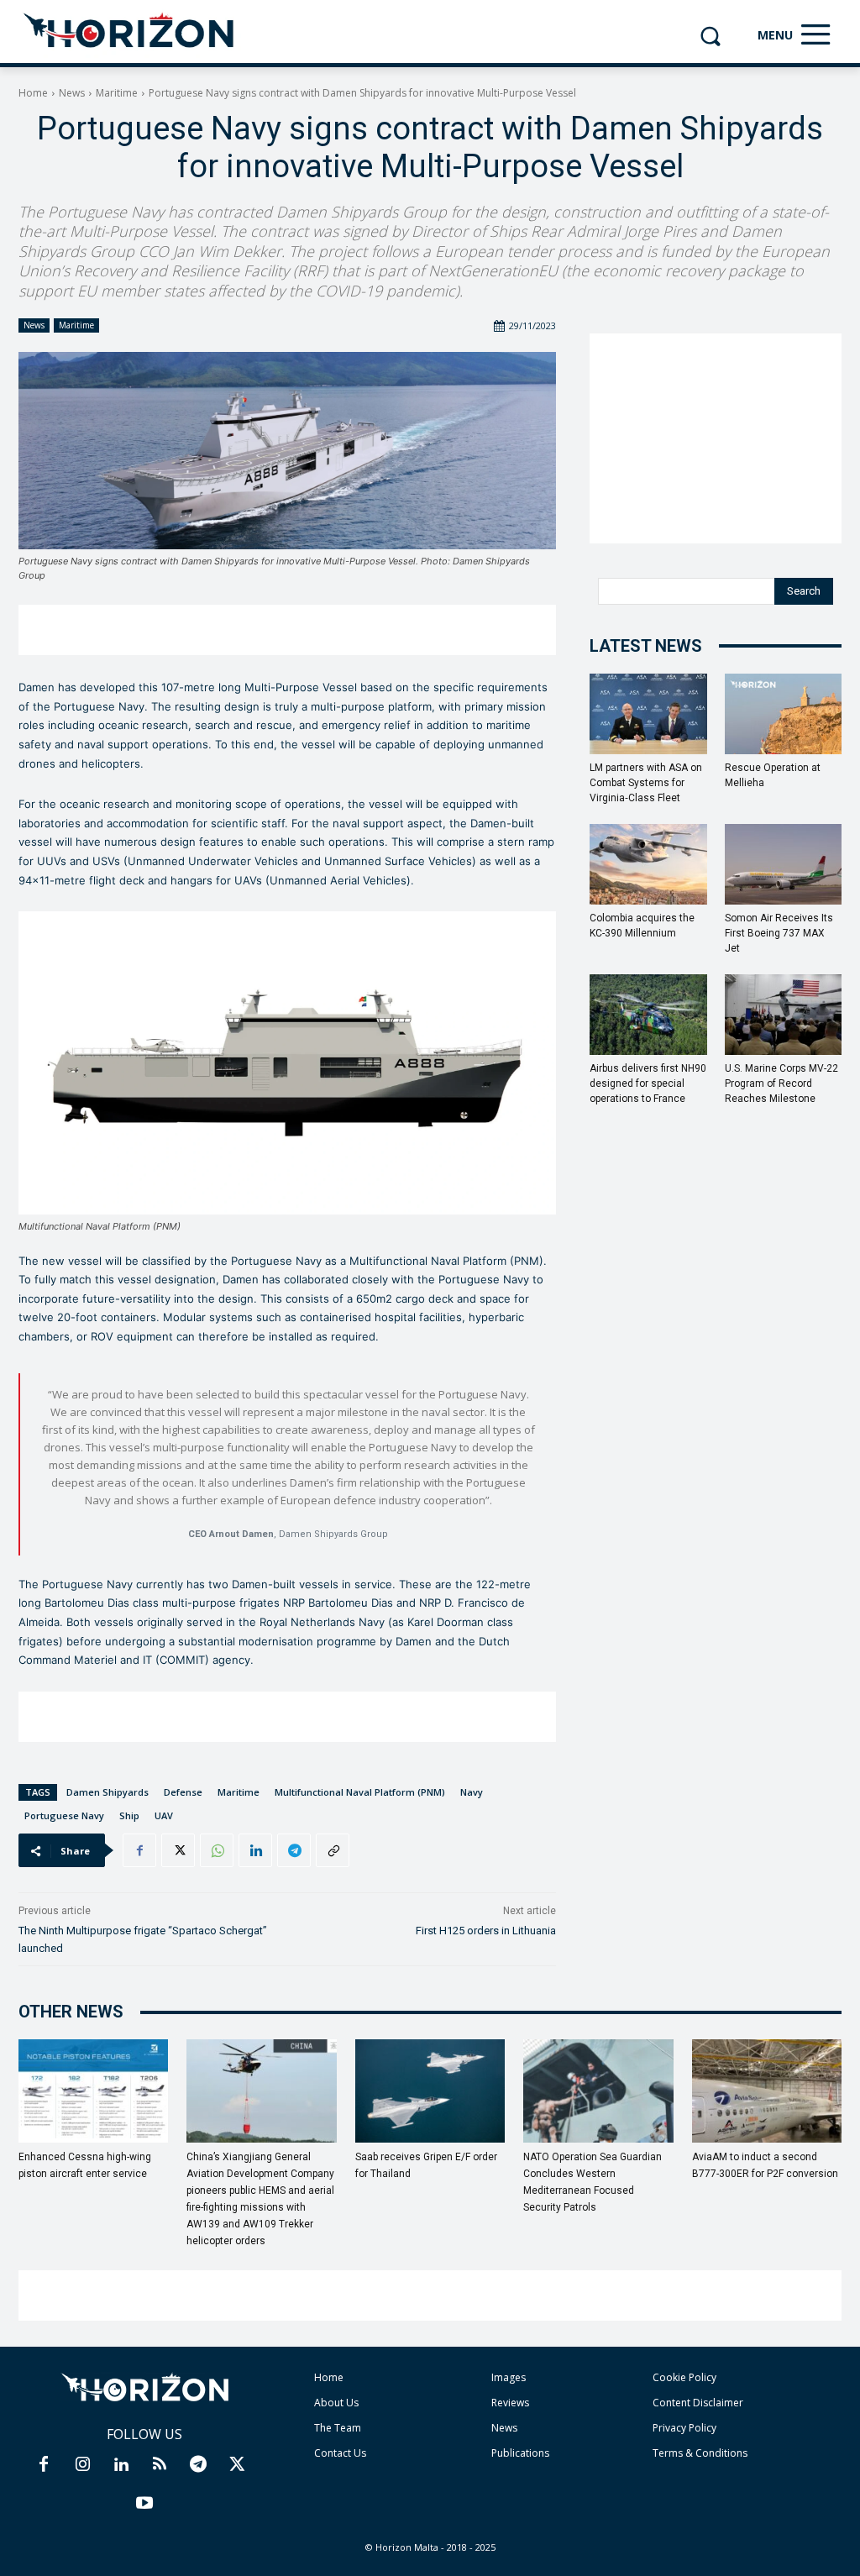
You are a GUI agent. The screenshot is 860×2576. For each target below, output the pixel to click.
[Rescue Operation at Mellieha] (784, 714)
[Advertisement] (287, 630)
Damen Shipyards (107, 1792)
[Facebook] (139, 1850)
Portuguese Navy (64, 1815)
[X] (178, 1850)
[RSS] (160, 2465)
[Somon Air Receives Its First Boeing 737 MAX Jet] (784, 864)
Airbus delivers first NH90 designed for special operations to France (648, 1083)
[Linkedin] (255, 1850)
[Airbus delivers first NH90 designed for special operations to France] (648, 1015)
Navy (472, 1792)
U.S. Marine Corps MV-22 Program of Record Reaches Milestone (781, 1083)
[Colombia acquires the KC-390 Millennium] (648, 864)
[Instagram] (82, 2465)
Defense (183, 1792)
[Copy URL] (333, 1850)
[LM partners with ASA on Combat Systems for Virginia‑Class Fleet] (648, 714)
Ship (129, 1815)
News (72, 93)
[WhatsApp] (217, 1850)
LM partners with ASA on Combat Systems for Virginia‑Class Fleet (646, 783)
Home (33, 93)
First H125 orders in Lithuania (486, 1931)
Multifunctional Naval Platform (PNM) (360, 1792)
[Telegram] (294, 1850)
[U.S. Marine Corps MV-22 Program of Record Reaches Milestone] (784, 1015)
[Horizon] (130, 31)
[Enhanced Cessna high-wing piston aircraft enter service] (93, 2091)
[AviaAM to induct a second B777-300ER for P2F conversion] (767, 2091)
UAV (164, 1815)
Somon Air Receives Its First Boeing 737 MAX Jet (779, 933)
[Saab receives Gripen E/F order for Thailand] (430, 2091)
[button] (710, 36)
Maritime (117, 93)
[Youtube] (144, 2504)
